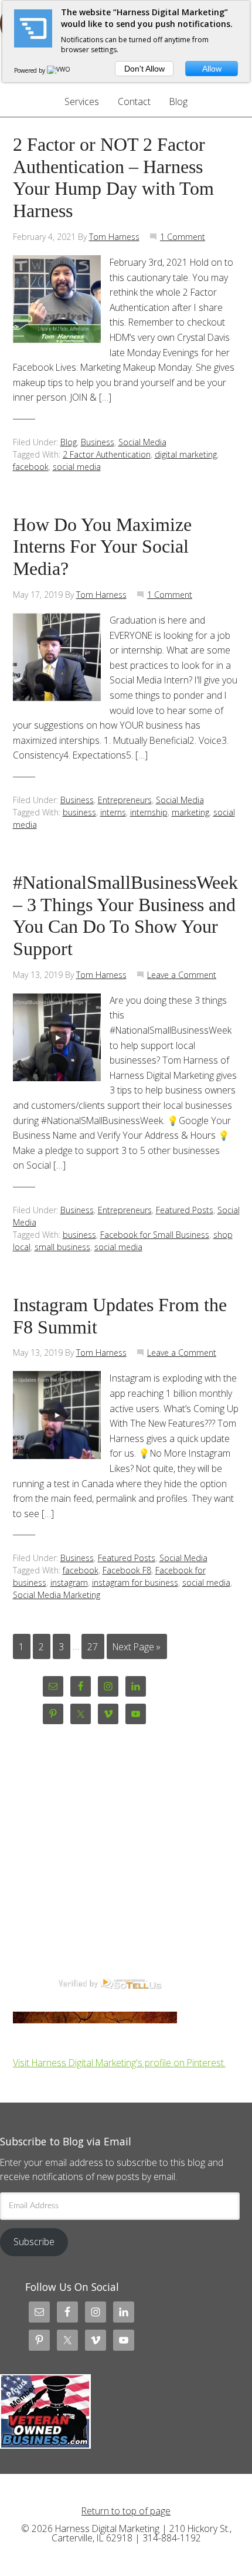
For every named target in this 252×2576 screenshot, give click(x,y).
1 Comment (183, 237)
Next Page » (137, 1646)
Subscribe (34, 2242)
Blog (69, 442)
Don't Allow (144, 69)
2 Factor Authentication (107, 454)
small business (62, 1247)
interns (113, 812)
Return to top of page (126, 2511)
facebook (31, 467)
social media (77, 467)
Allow (212, 69)
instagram (69, 1583)
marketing (190, 812)
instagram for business (135, 1583)
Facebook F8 (127, 1570)
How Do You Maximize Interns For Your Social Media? (102, 547)
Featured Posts (185, 1210)
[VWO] (59, 70)
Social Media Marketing (57, 1595)
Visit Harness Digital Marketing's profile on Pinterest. (119, 2063)
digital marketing (186, 454)
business (79, 812)
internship (149, 812)
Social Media (142, 442)
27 (93, 1646)
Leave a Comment (182, 975)
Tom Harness (114, 237)
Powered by (30, 70)
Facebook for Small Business (155, 1235)
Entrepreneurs (125, 800)
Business (98, 442)
